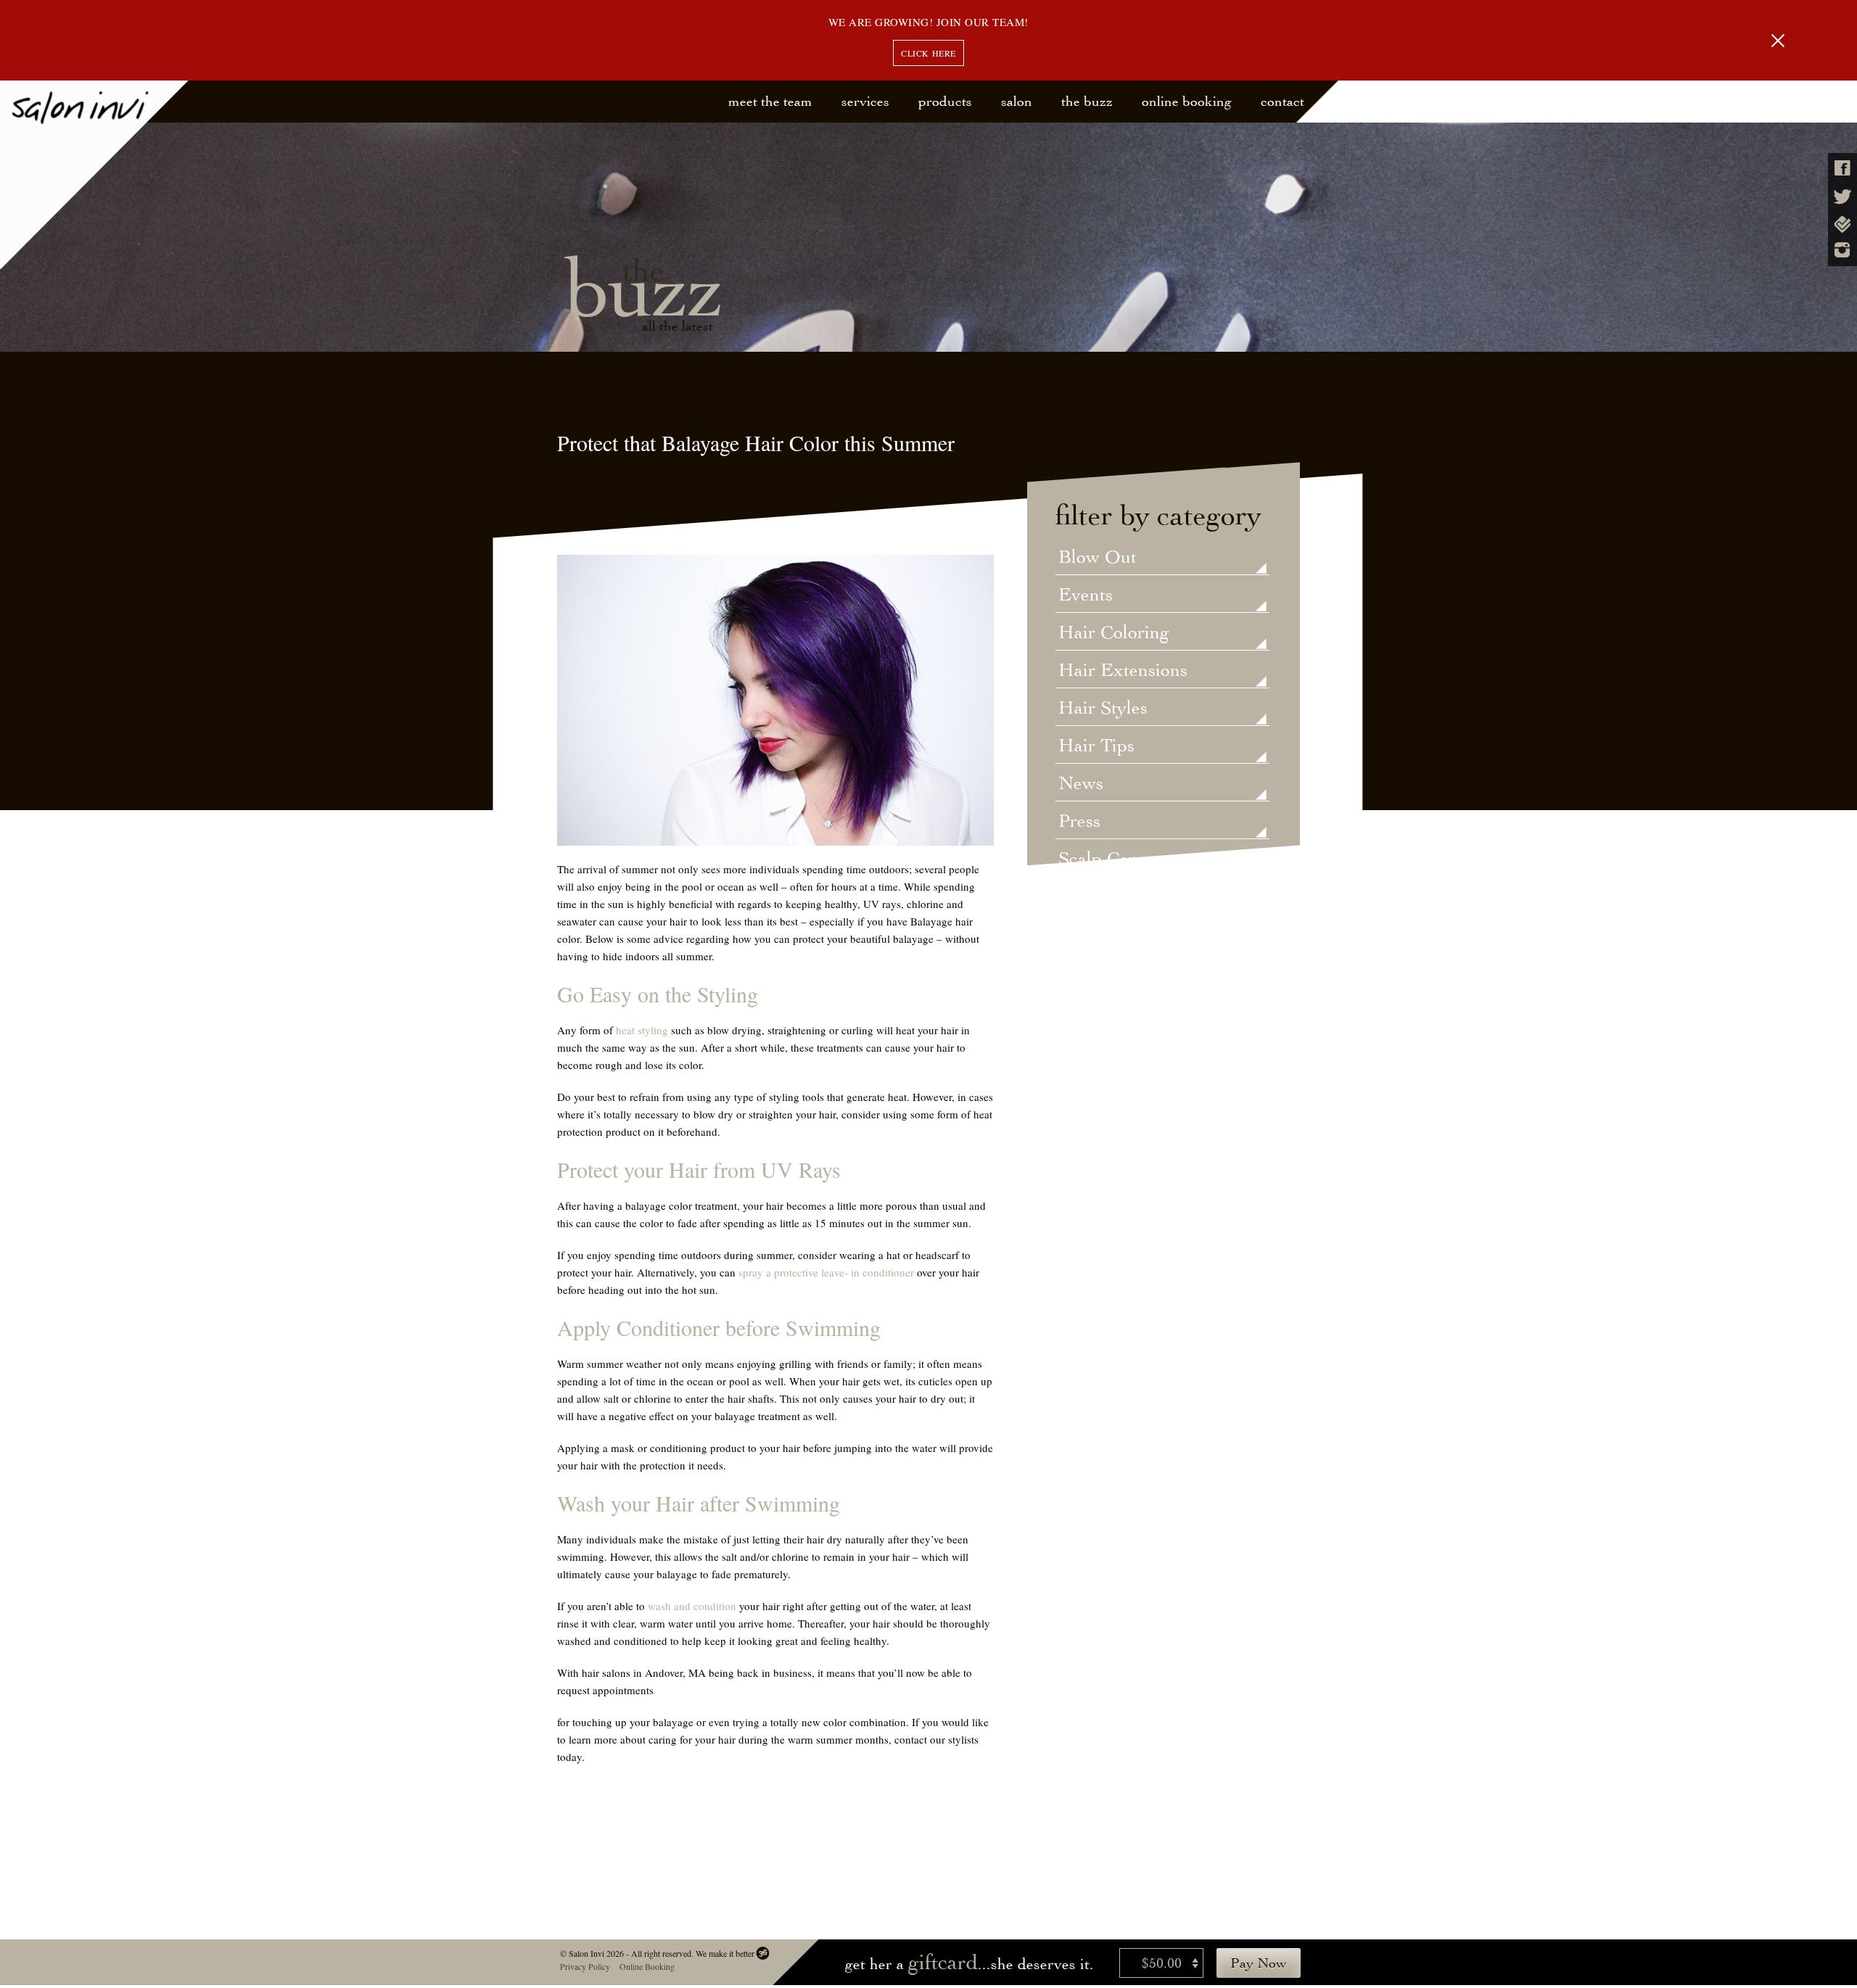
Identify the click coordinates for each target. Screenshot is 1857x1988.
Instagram (1842, 250)
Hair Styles (1103, 709)
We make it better (724, 1953)
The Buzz (1087, 101)
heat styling (642, 1030)
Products (945, 101)
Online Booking (1187, 101)
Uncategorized (1116, 897)
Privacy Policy (584, 1966)
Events (1086, 595)
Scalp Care (1102, 859)
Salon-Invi (95, 175)
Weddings (1098, 935)
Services (865, 101)
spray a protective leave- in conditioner (826, 1272)
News (1081, 784)
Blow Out (1098, 558)
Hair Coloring (1114, 633)
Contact (1282, 101)
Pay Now (1259, 1963)
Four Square (1842, 224)
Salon (1017, 101)
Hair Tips (1096, 746)
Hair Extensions (1123, 671)
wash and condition (692, 1606)
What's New (1107, 973)
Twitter (1842, 197)
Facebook (1842, 168)
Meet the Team (770, 101)
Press (1079, 822)
